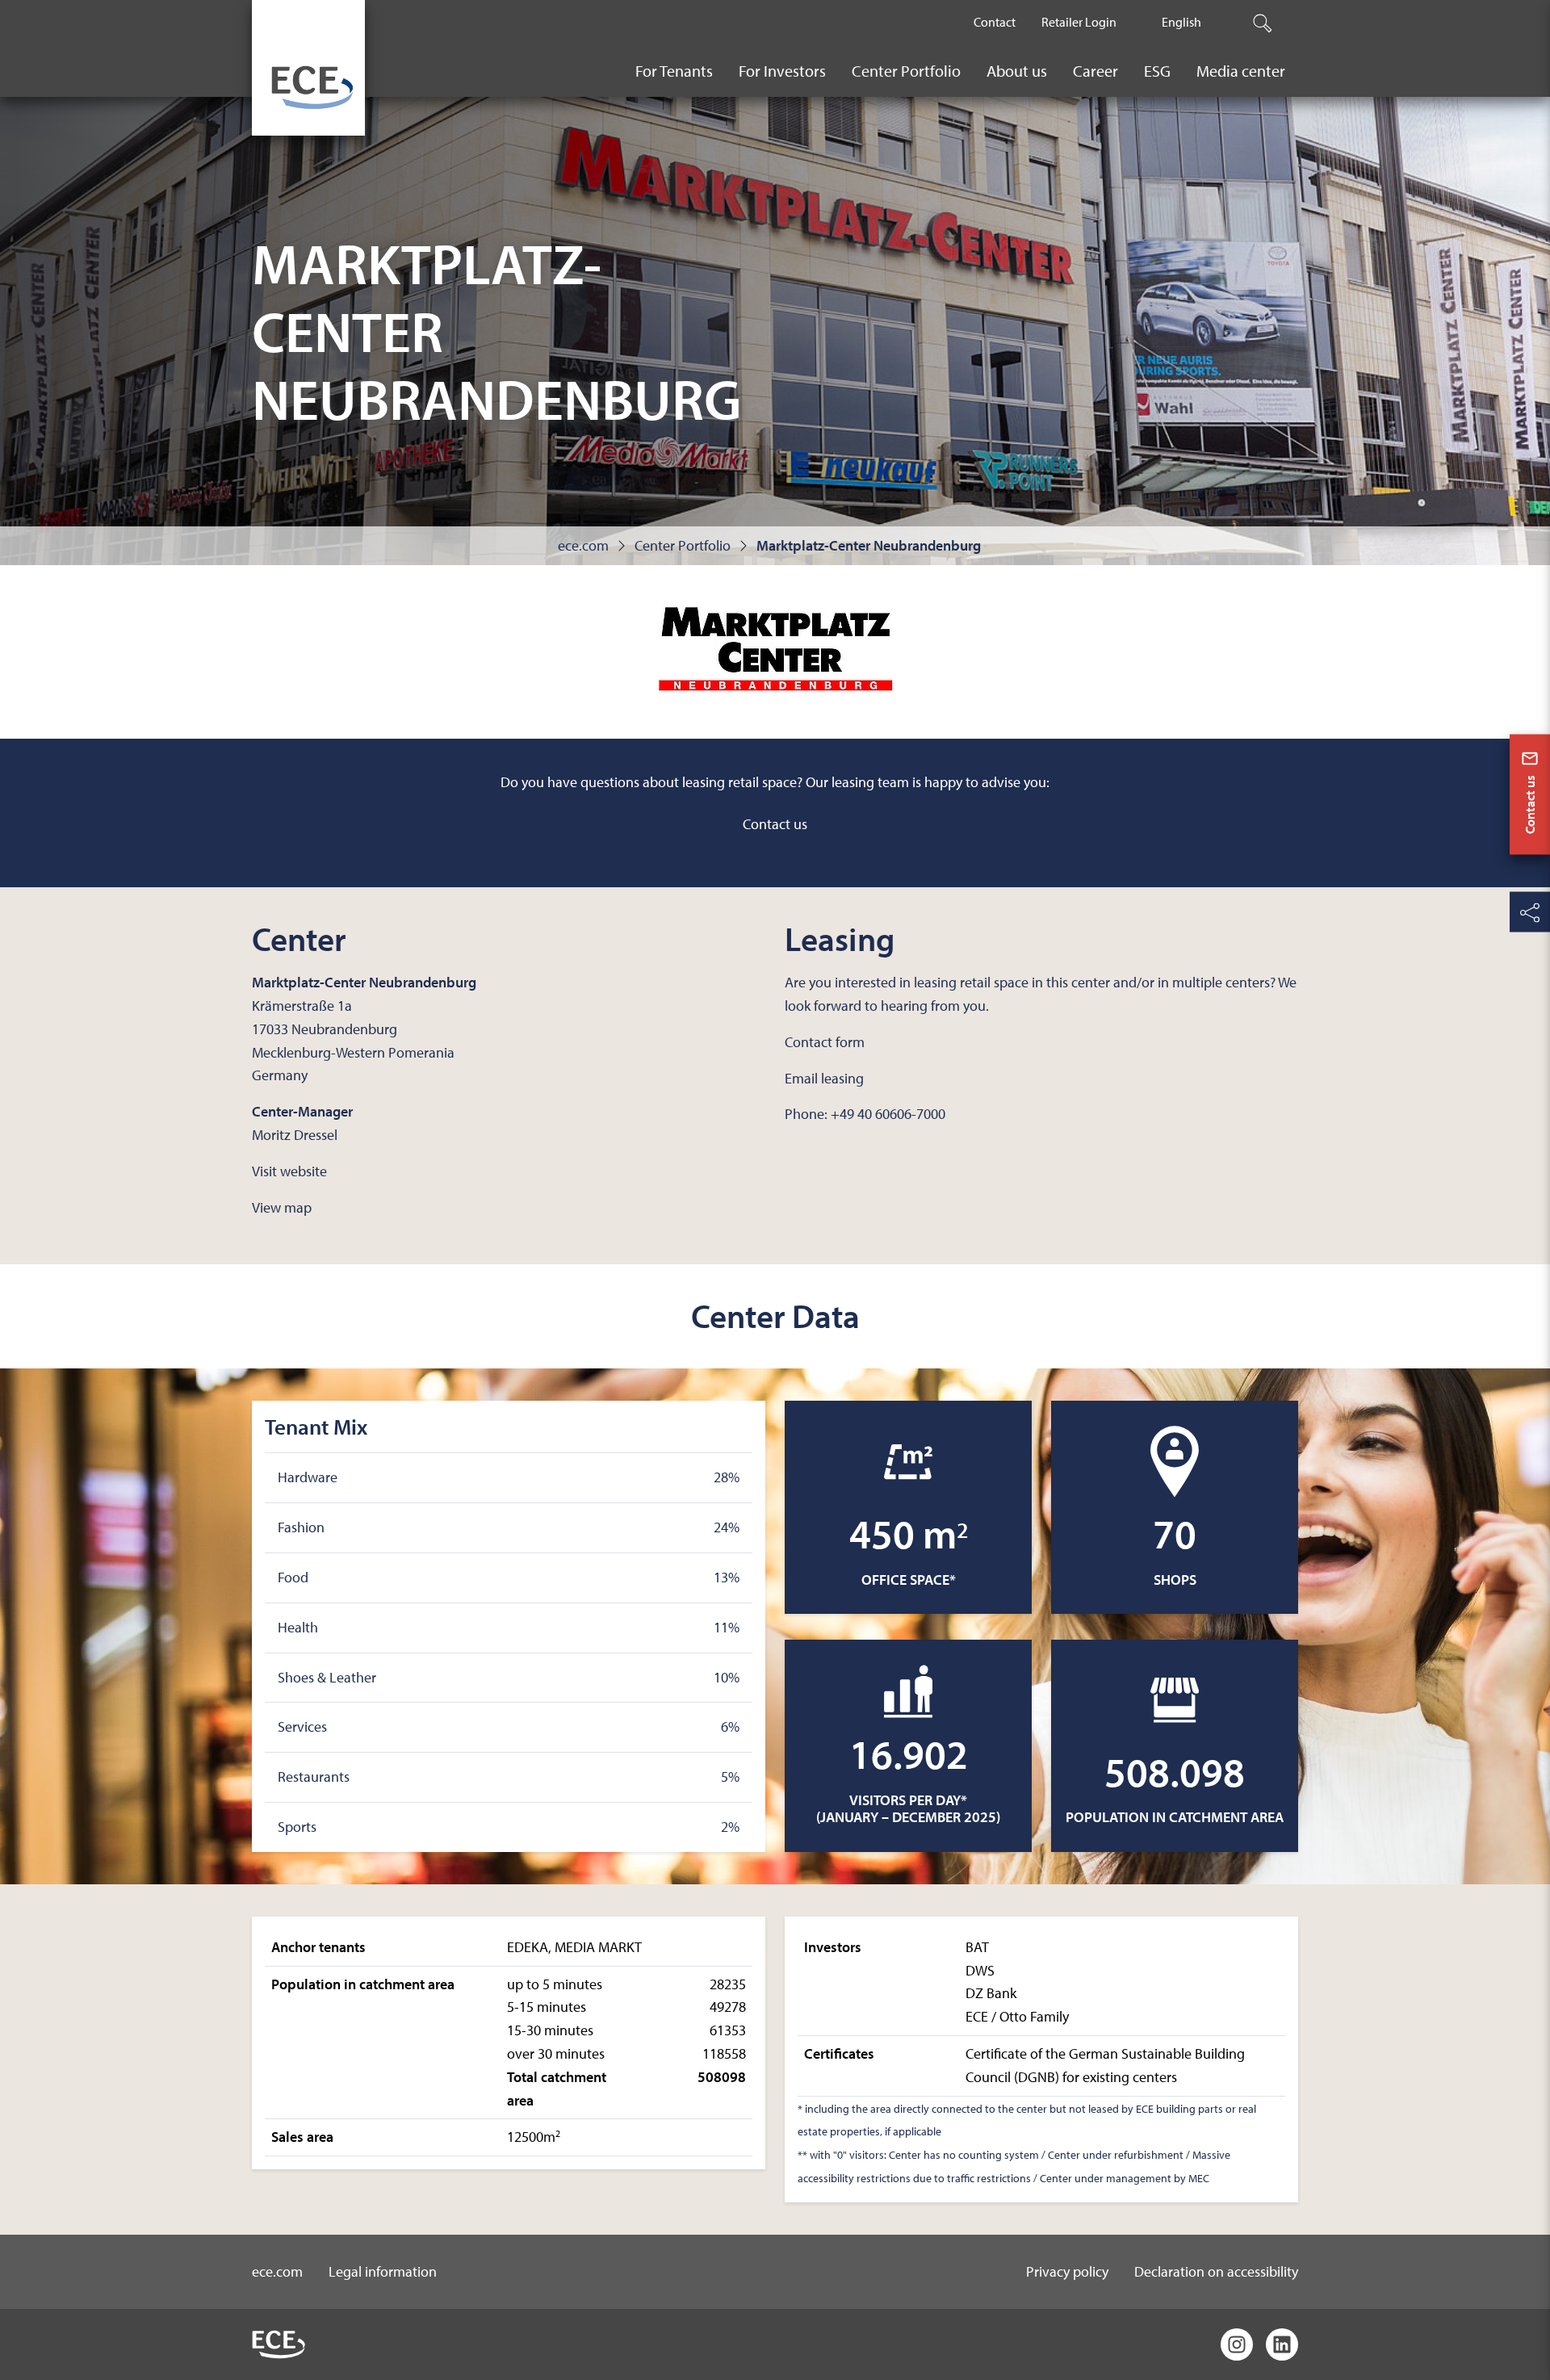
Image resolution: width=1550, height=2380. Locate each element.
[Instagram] (1237, 2344)
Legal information (383, 2271)
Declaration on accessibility (1216, 2271)
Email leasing (824, 1078)
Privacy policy (1067, 2271)
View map (282, 1207)
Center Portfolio (683, 545)
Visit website (289, 1171)
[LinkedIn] (1282, 2344)
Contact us (775, 824)
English (1181, 22)
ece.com (583, 545)
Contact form (825, 1042)
